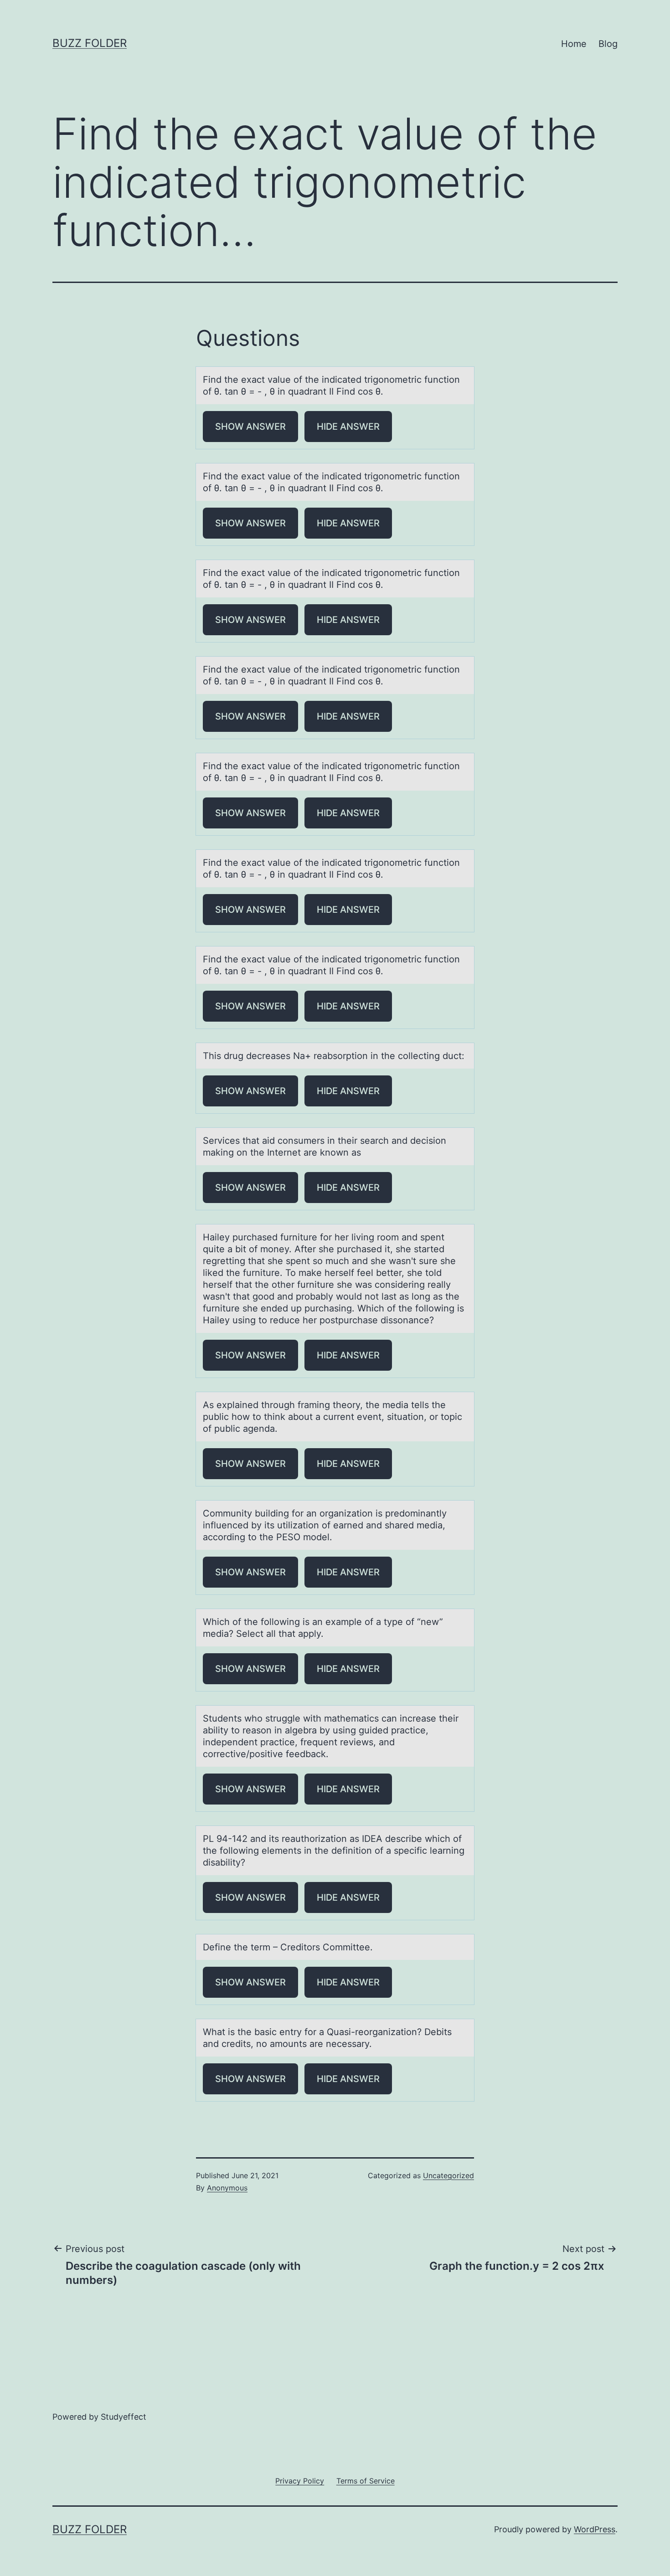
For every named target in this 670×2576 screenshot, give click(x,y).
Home (574, 44)
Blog (608, 44)
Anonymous (227, 2188)
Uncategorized (448, 2175)
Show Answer (250, 427)
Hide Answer (348, 427)
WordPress (595, 2529)
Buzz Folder (90, 43)
